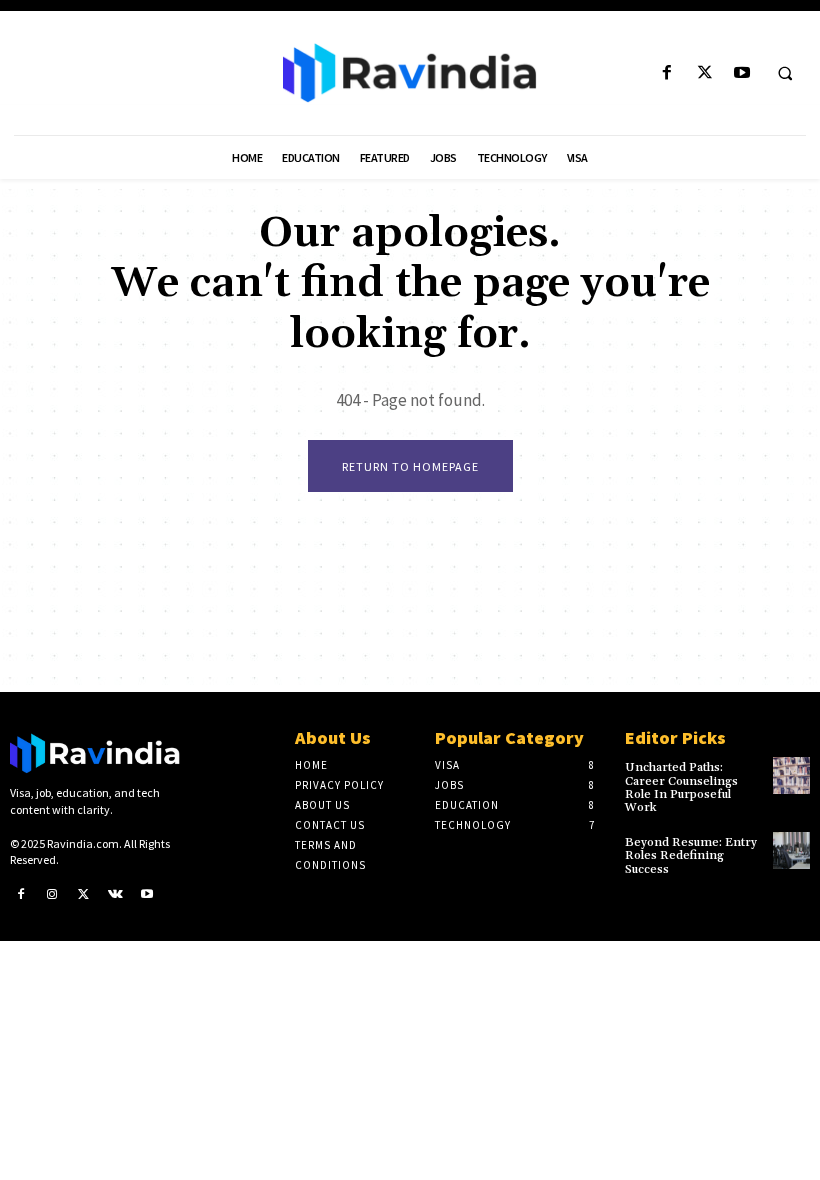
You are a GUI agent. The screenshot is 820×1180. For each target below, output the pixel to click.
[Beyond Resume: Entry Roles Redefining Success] (791, 850)
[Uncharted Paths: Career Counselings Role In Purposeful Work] (791, 775)
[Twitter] (704, 73)
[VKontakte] (116, 895)
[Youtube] (741, 73)
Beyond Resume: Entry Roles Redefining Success (691, 855)
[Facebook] (667, 73)
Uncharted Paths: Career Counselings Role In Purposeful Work (681, 787)
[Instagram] (53, 895)
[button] (785, 74)
